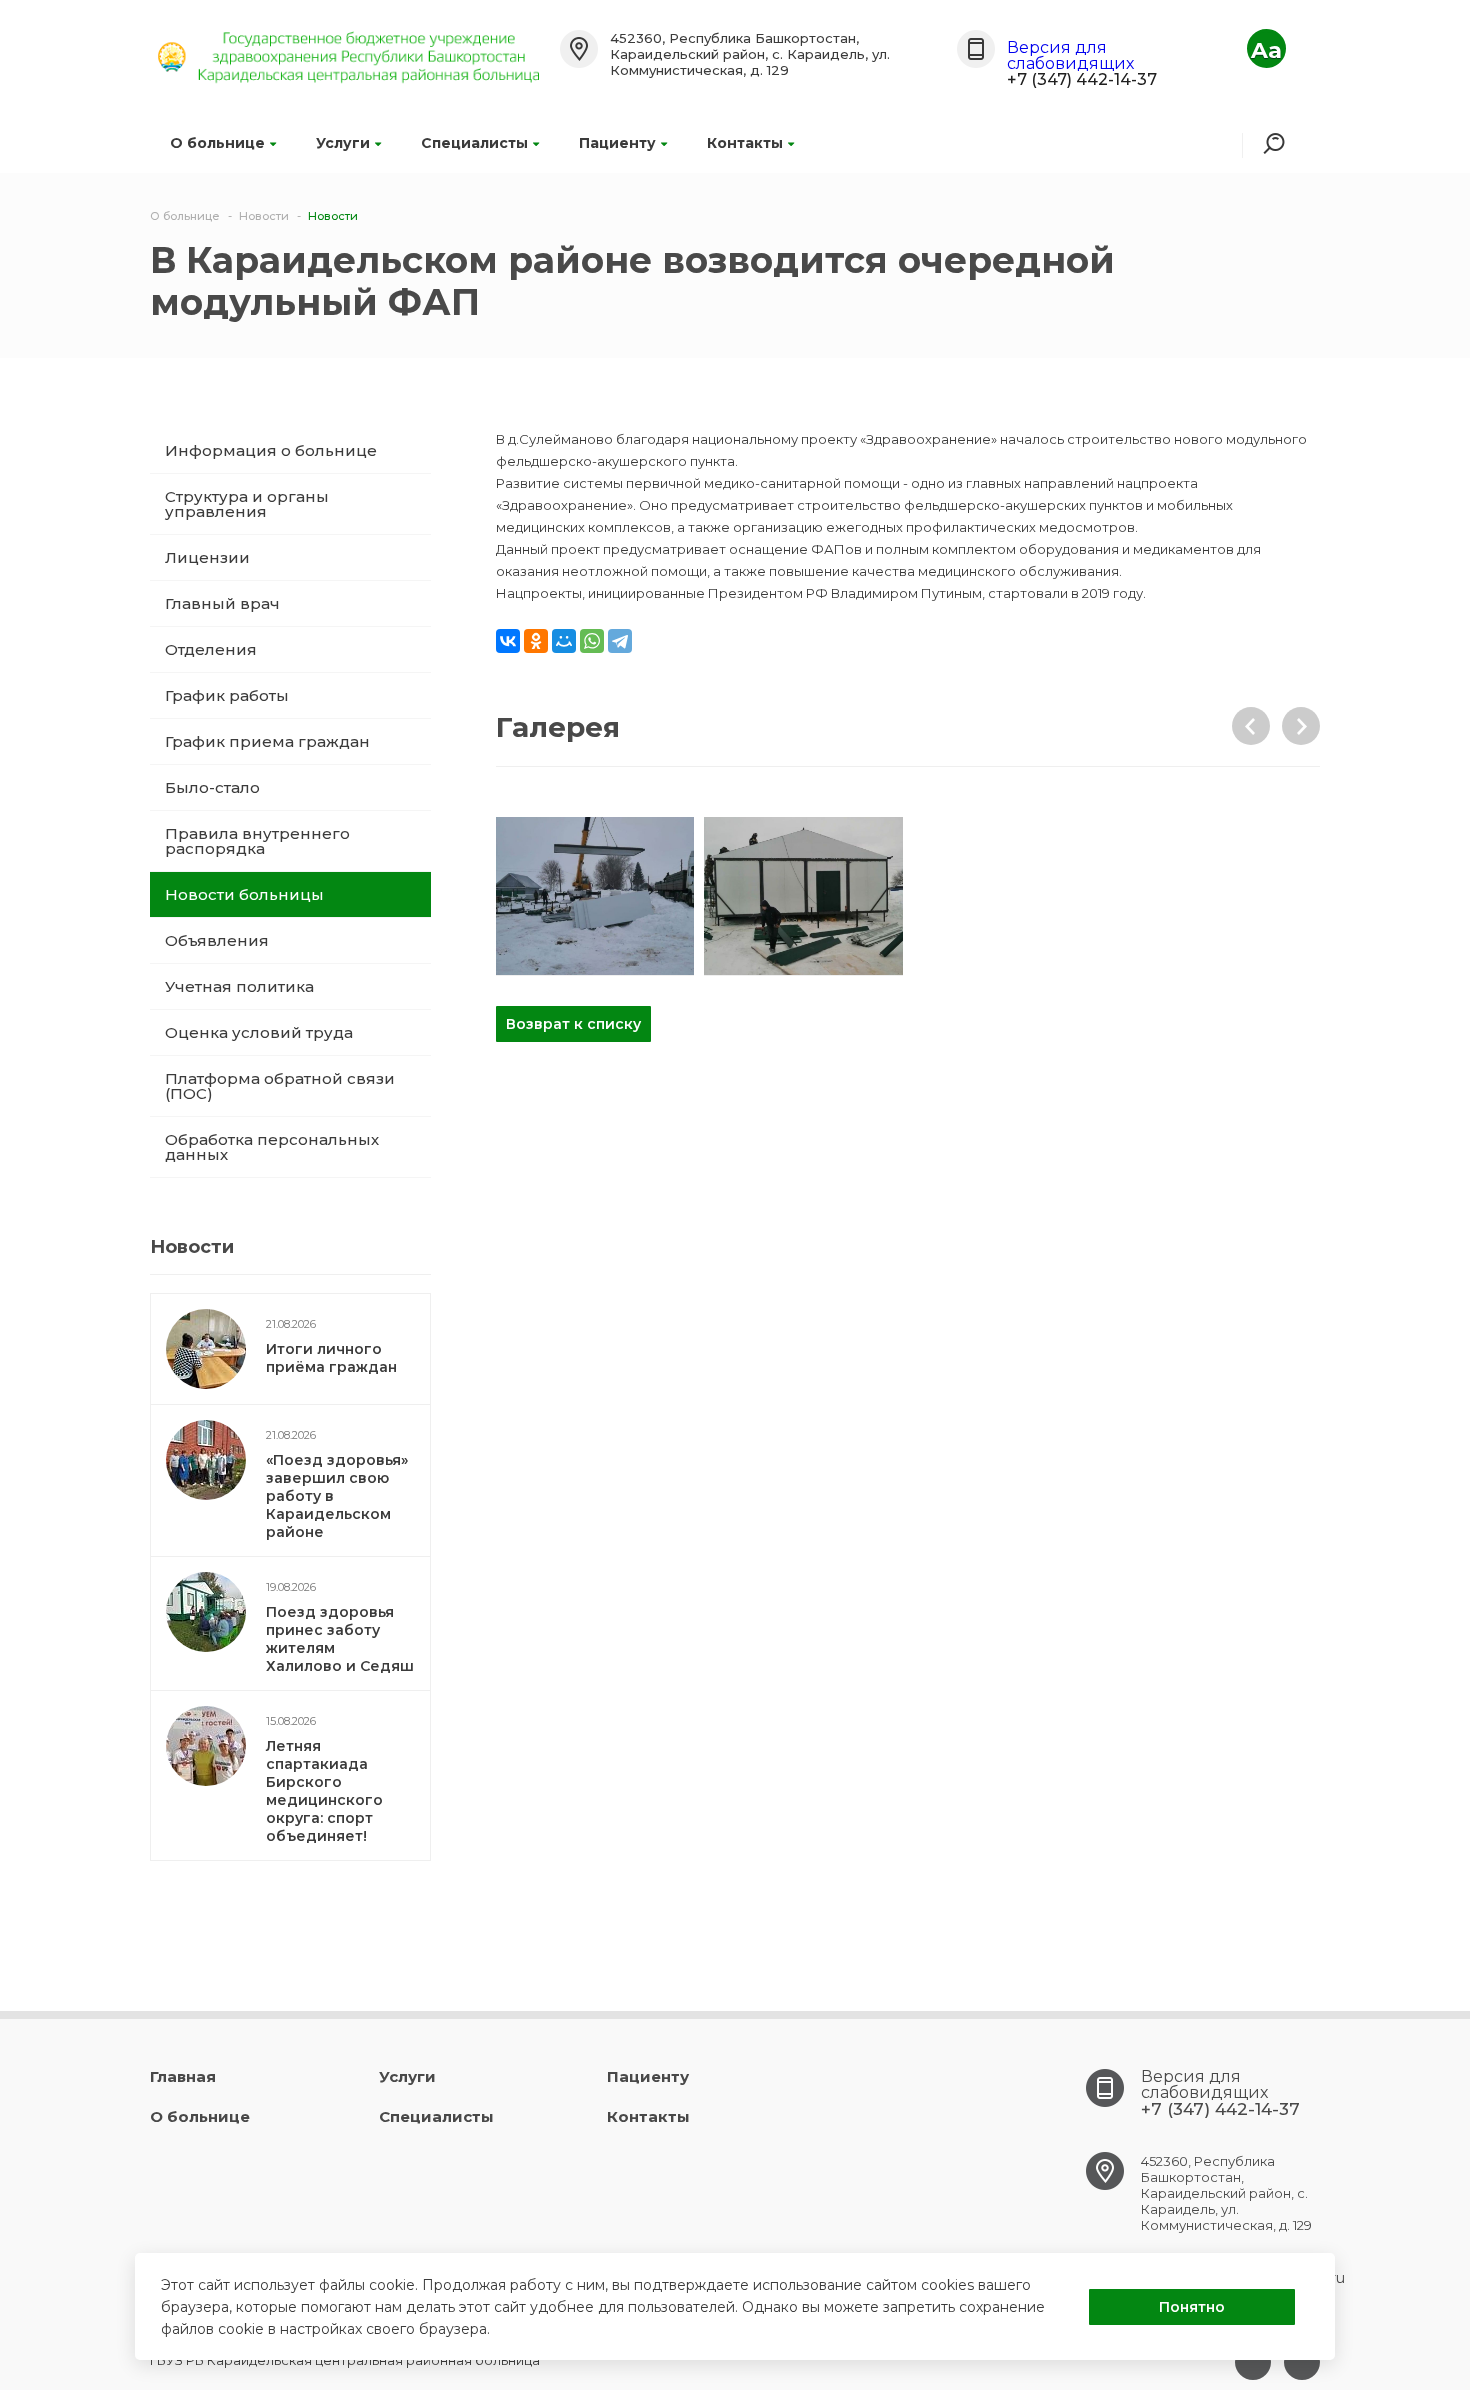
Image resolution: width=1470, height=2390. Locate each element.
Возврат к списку (573, 1024)
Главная (183, 2076)
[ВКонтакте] (508, 641)
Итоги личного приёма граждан (331, 1358)
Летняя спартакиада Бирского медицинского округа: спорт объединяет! (324, 1791)
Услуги (343, 143)
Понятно (1192, 2307)
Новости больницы (244, 894)
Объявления (217, 940)
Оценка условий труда (259, 1032)
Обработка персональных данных (272, 1147)
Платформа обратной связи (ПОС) (280, 1086)
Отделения (211, 649)
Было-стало (212, 787)
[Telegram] (620, 641)
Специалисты (474, 143)
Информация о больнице (271, 450)
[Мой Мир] (564, 641)
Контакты (745, 143)
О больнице (217, 143)
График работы (227, 695)
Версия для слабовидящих (1070, 55)
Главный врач (222, 603)
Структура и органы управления (247, 504)
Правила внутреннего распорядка (257, 841)
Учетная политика (239, 986)
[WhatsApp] (592, 641)
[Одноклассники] (536, 641)
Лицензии (207, 557)
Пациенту (617, 143)
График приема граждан (267, 741)
